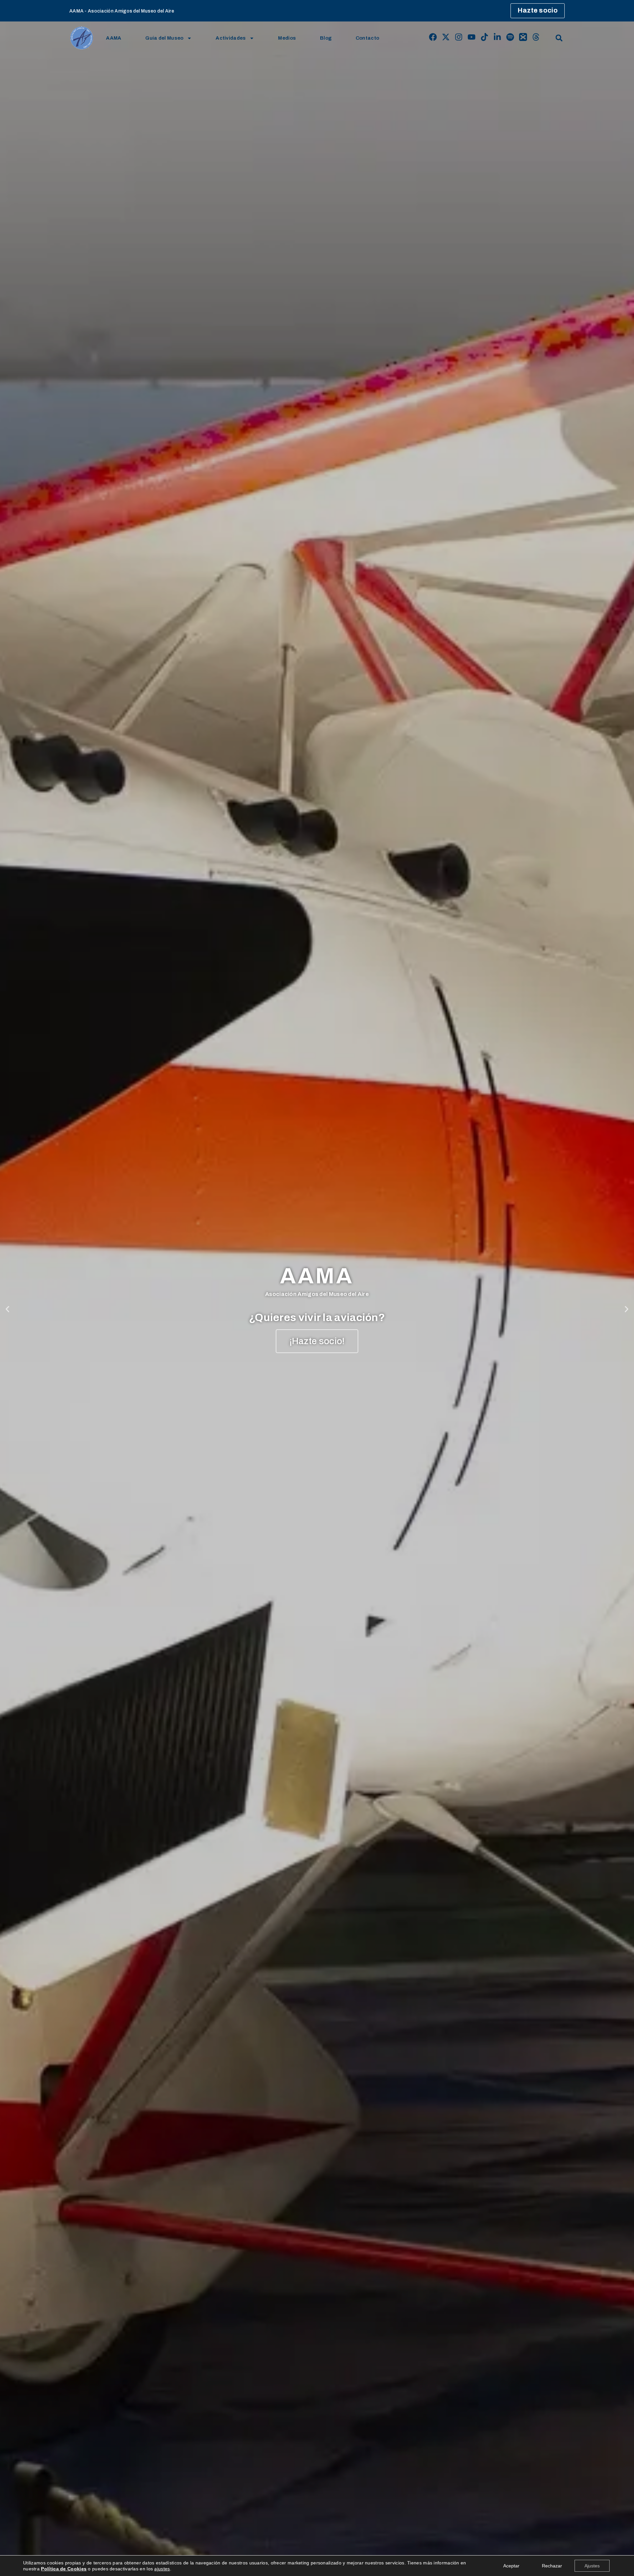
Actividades (231, 38)
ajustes (162, 2569)
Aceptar (511, 2566)
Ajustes (592, 2566)
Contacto (367, 38)
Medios (287, 38)
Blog (326, 38)
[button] (559, 38)
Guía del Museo (164, 38)
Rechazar (552, 2566)
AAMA (114, 38)
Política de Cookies (64, 2569)
